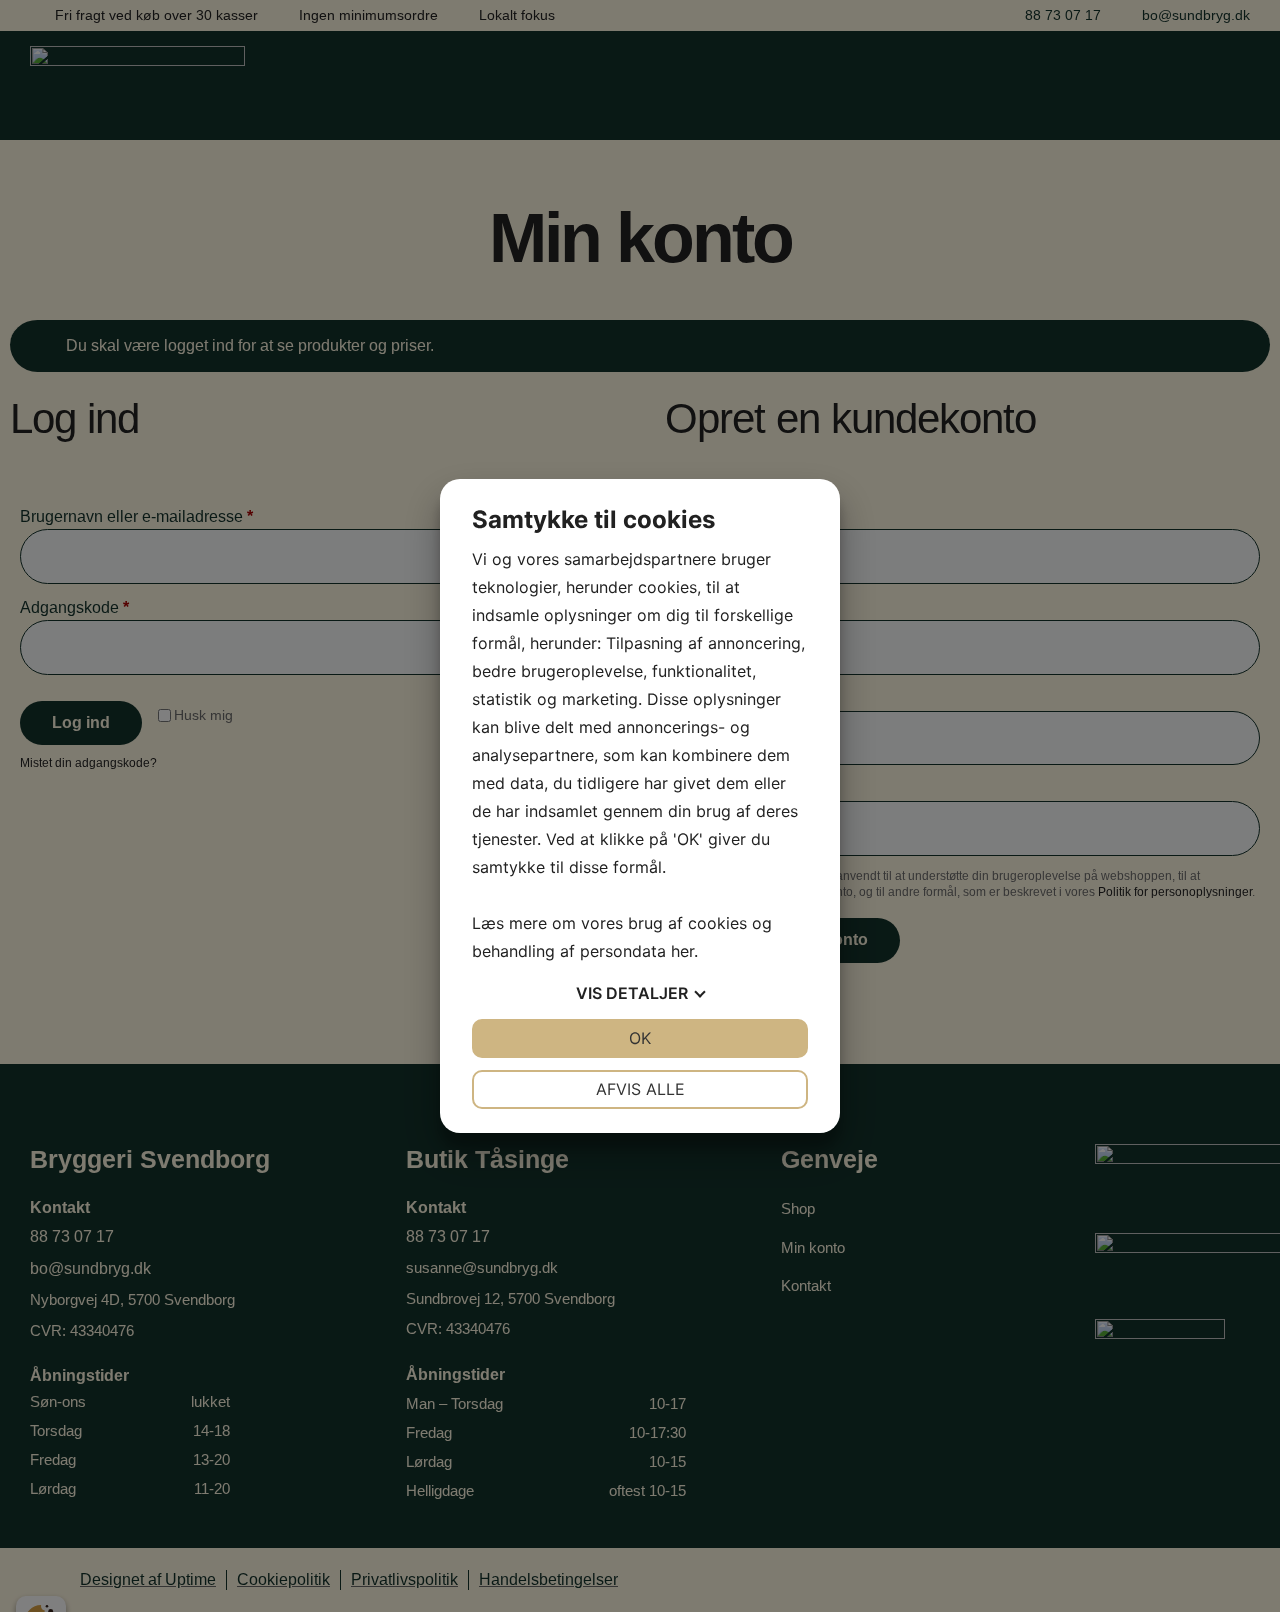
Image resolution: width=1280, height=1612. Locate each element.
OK (640, 1038)
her (682, 951)
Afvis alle (640, 1089)
